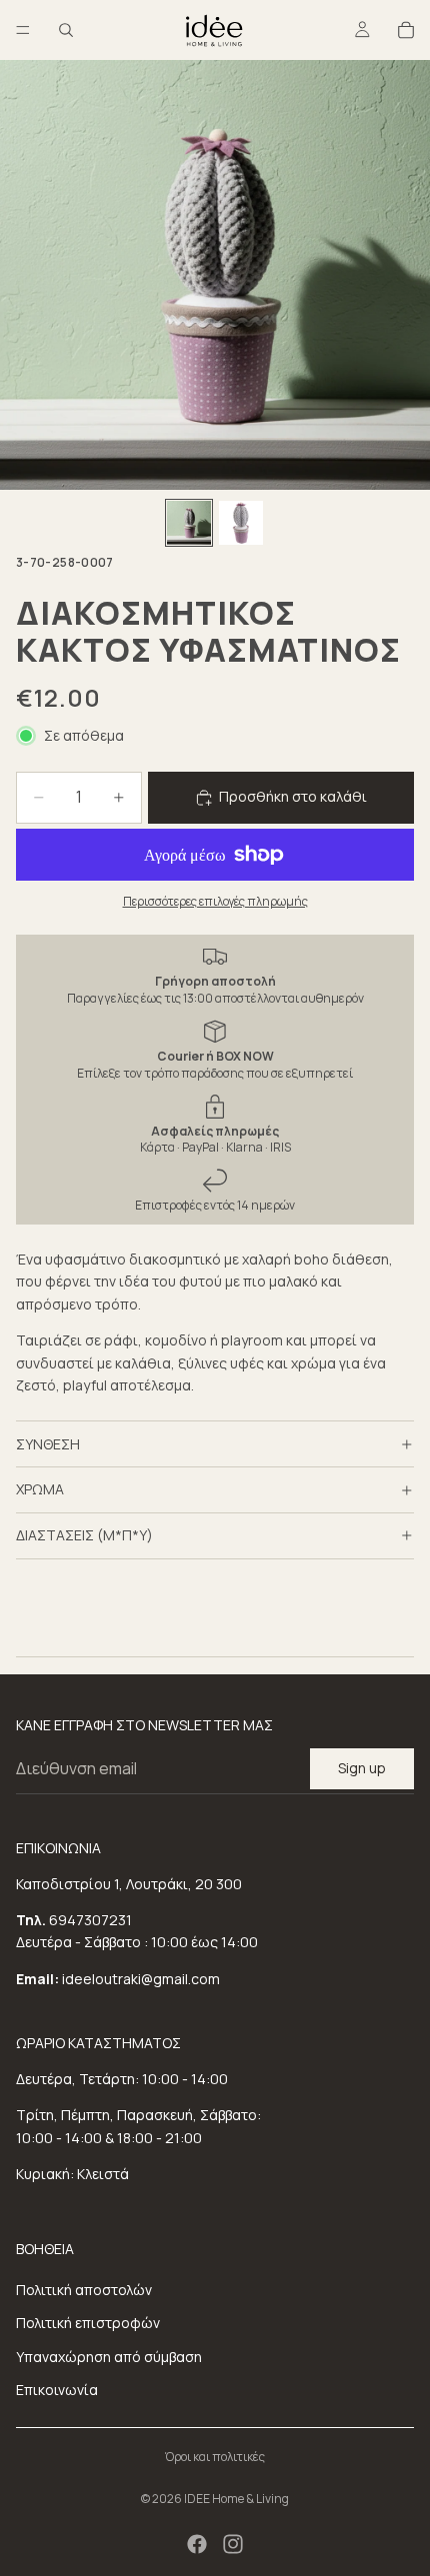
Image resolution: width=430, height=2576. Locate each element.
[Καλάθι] (406, 30)
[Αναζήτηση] (66, 30)
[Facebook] (197, 2544)
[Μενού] (23, 30)
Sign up (362, 1768)
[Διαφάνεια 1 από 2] (189, 523)
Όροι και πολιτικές (215, 2457)
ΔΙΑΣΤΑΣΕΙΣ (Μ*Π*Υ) (84, 1535)
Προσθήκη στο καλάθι (293, 796)
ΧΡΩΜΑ (40, 1489)
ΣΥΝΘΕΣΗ (48, 1444)
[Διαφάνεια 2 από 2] (241, 523)
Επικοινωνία (57, 2390)
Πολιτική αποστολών (84, 2290)
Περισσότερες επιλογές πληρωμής (215, 901)
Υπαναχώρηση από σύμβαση (109, 2357)
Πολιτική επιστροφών (88, 2323)
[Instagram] (233, 2544)
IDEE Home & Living (236, 2499)
